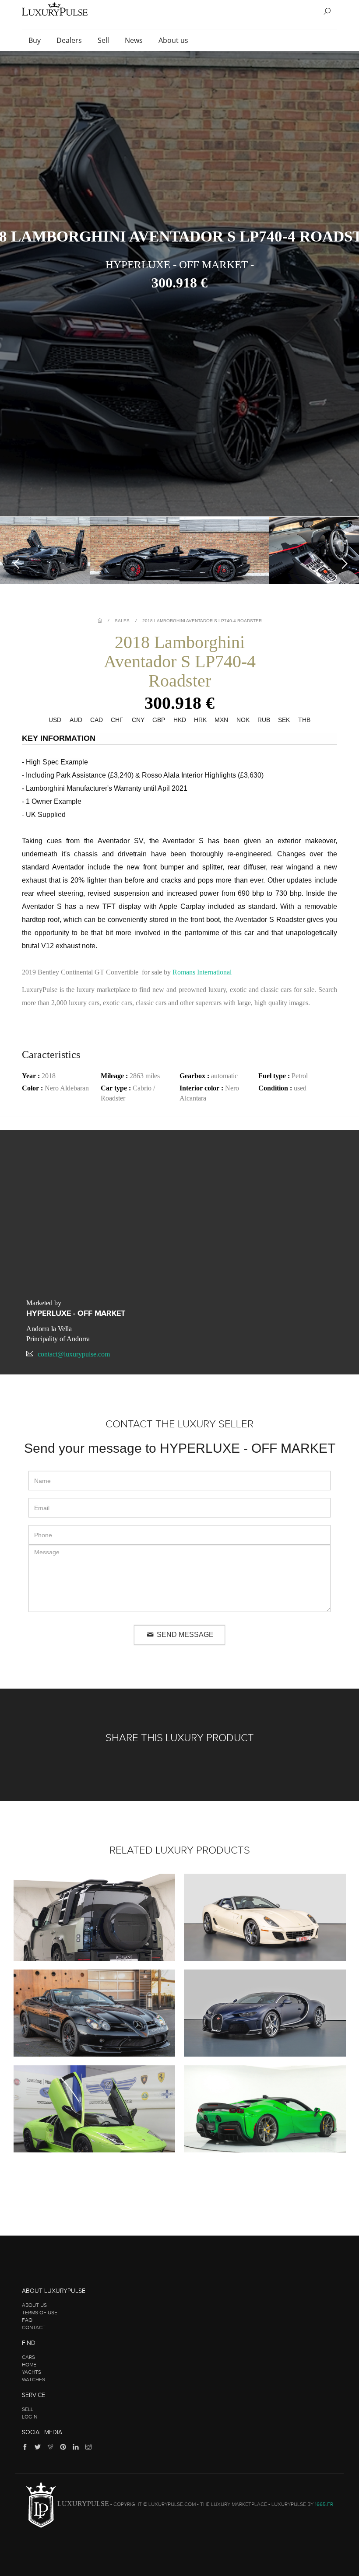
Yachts (32, 2372)
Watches (33, 2380)
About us (174, 40)
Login (30, 2417)
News (135, 40)
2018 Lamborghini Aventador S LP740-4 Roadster (202, 621)
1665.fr (324, 2504)
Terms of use (40, 2313)
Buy (35, 40)
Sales (122, 621)
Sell (104, 40)
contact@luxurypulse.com (74, 1354)
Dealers (70, 40)
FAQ (27, 2320)
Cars (28, 2357)
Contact (34, 2327)
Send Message (184, 1635)
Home (29, 2365)
